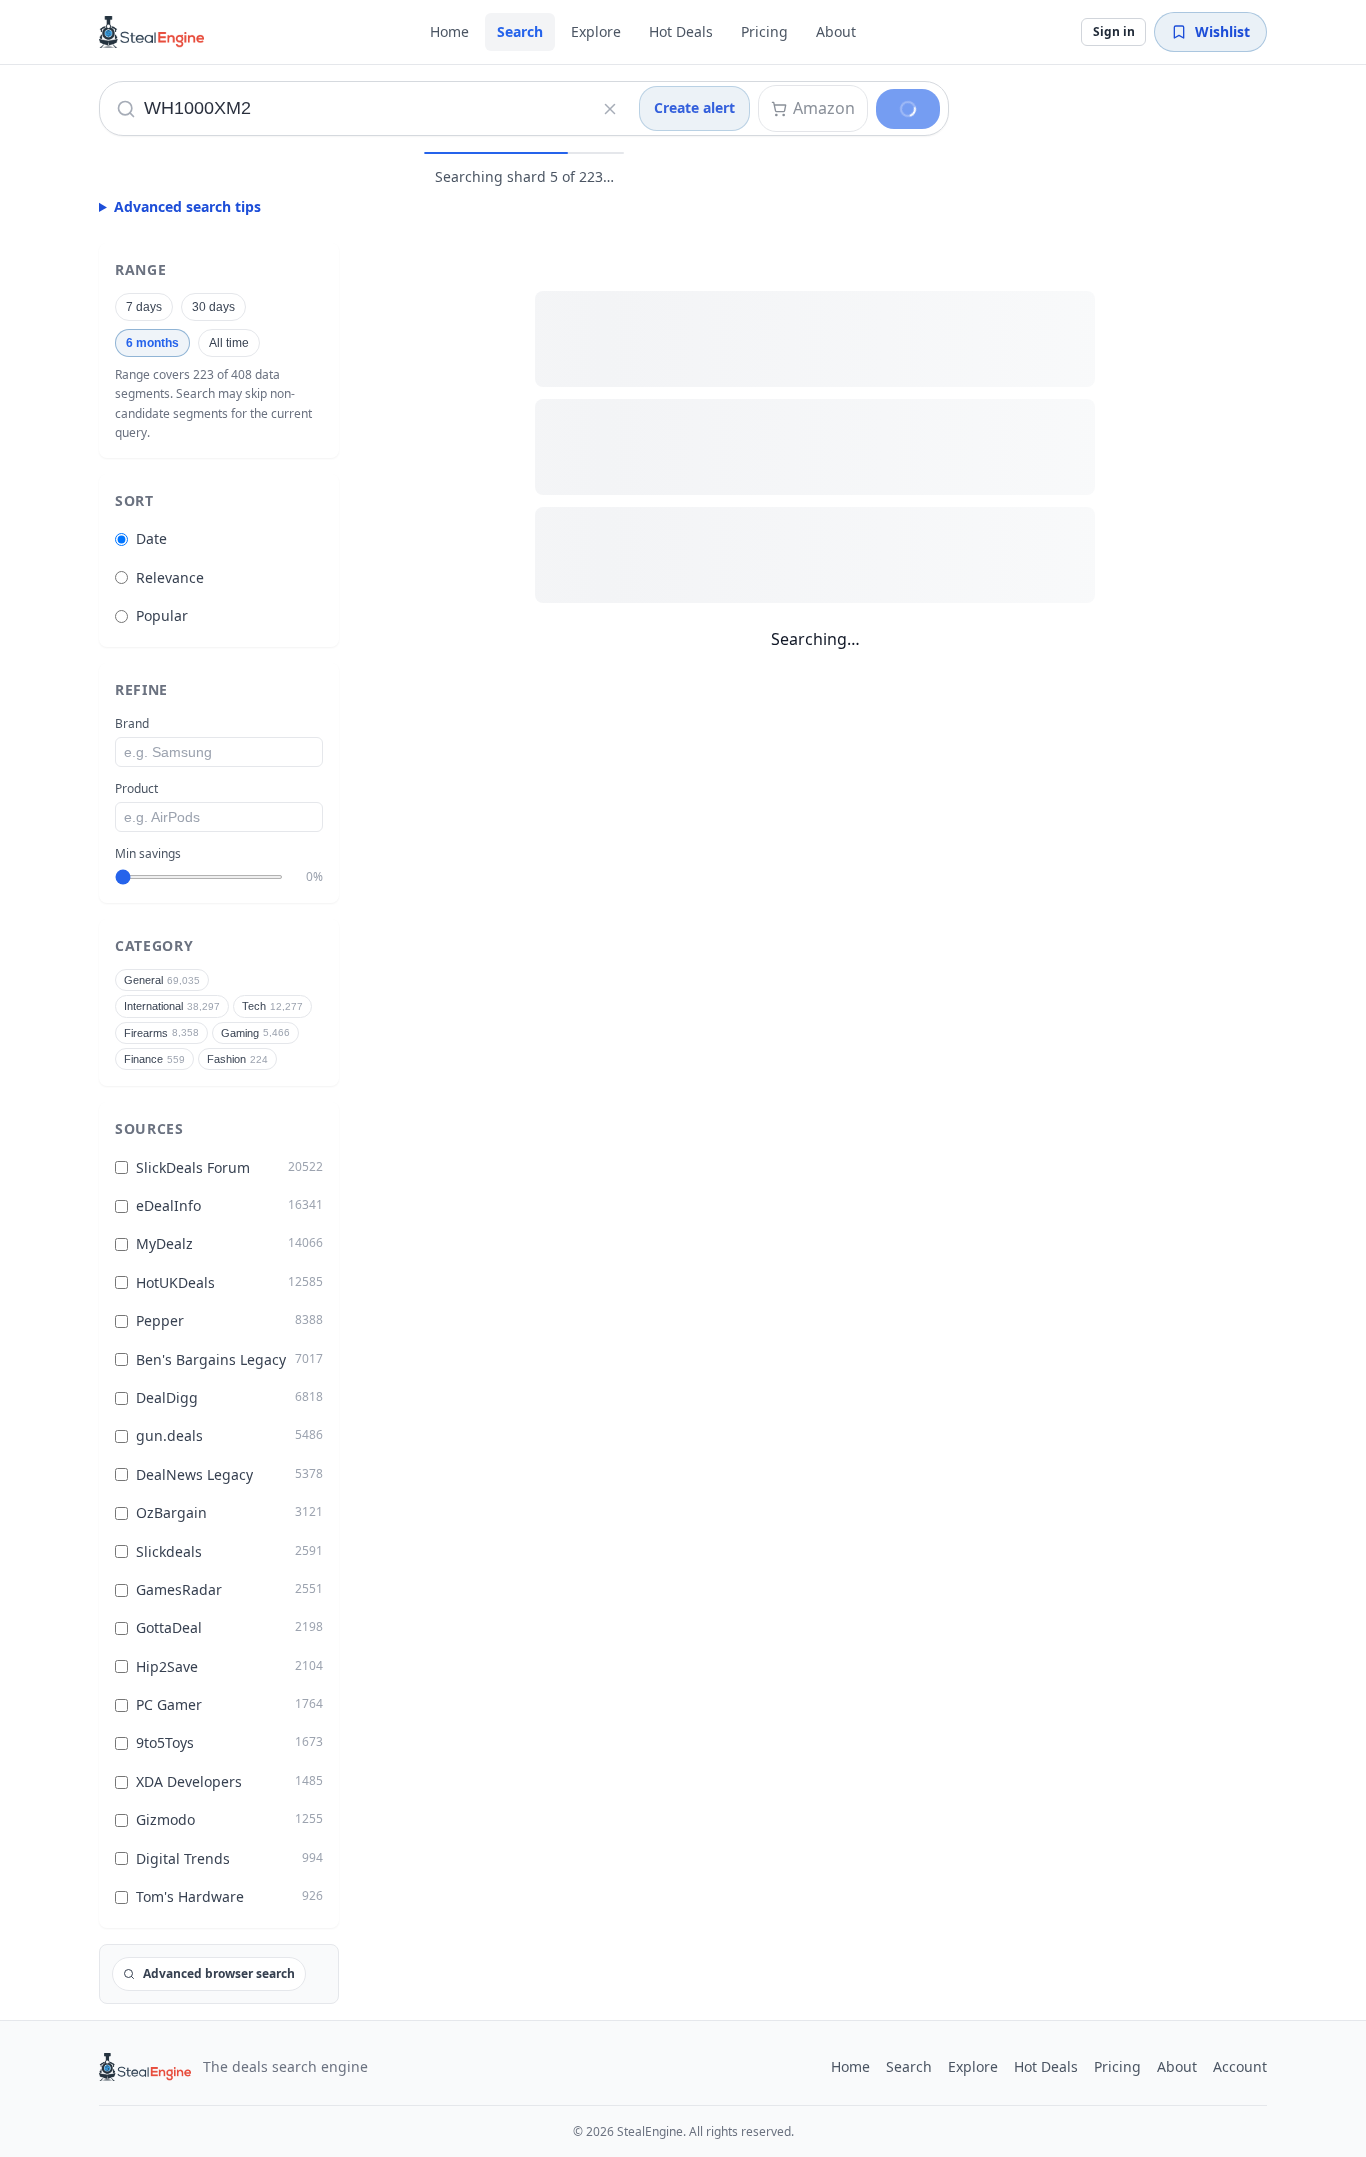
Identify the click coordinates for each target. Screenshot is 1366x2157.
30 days (213, 307)
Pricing (764, 31)
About (836, 31)
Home (449, 31)
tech (272, 1006)
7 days (144, 307)
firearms (161, 1033)
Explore (596, 31)
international (172, 1006)
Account (1240, 2066)
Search (520, 31)
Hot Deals (681, 31)
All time (229, 343)
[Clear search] (610, 109)
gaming (255, 1033)
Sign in (1114, 31)
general (162, 980)
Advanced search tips (187, 206)
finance (154, 1059)
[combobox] (346, 108)
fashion (237, 1059)
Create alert (694, 107)
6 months (152, 343)
